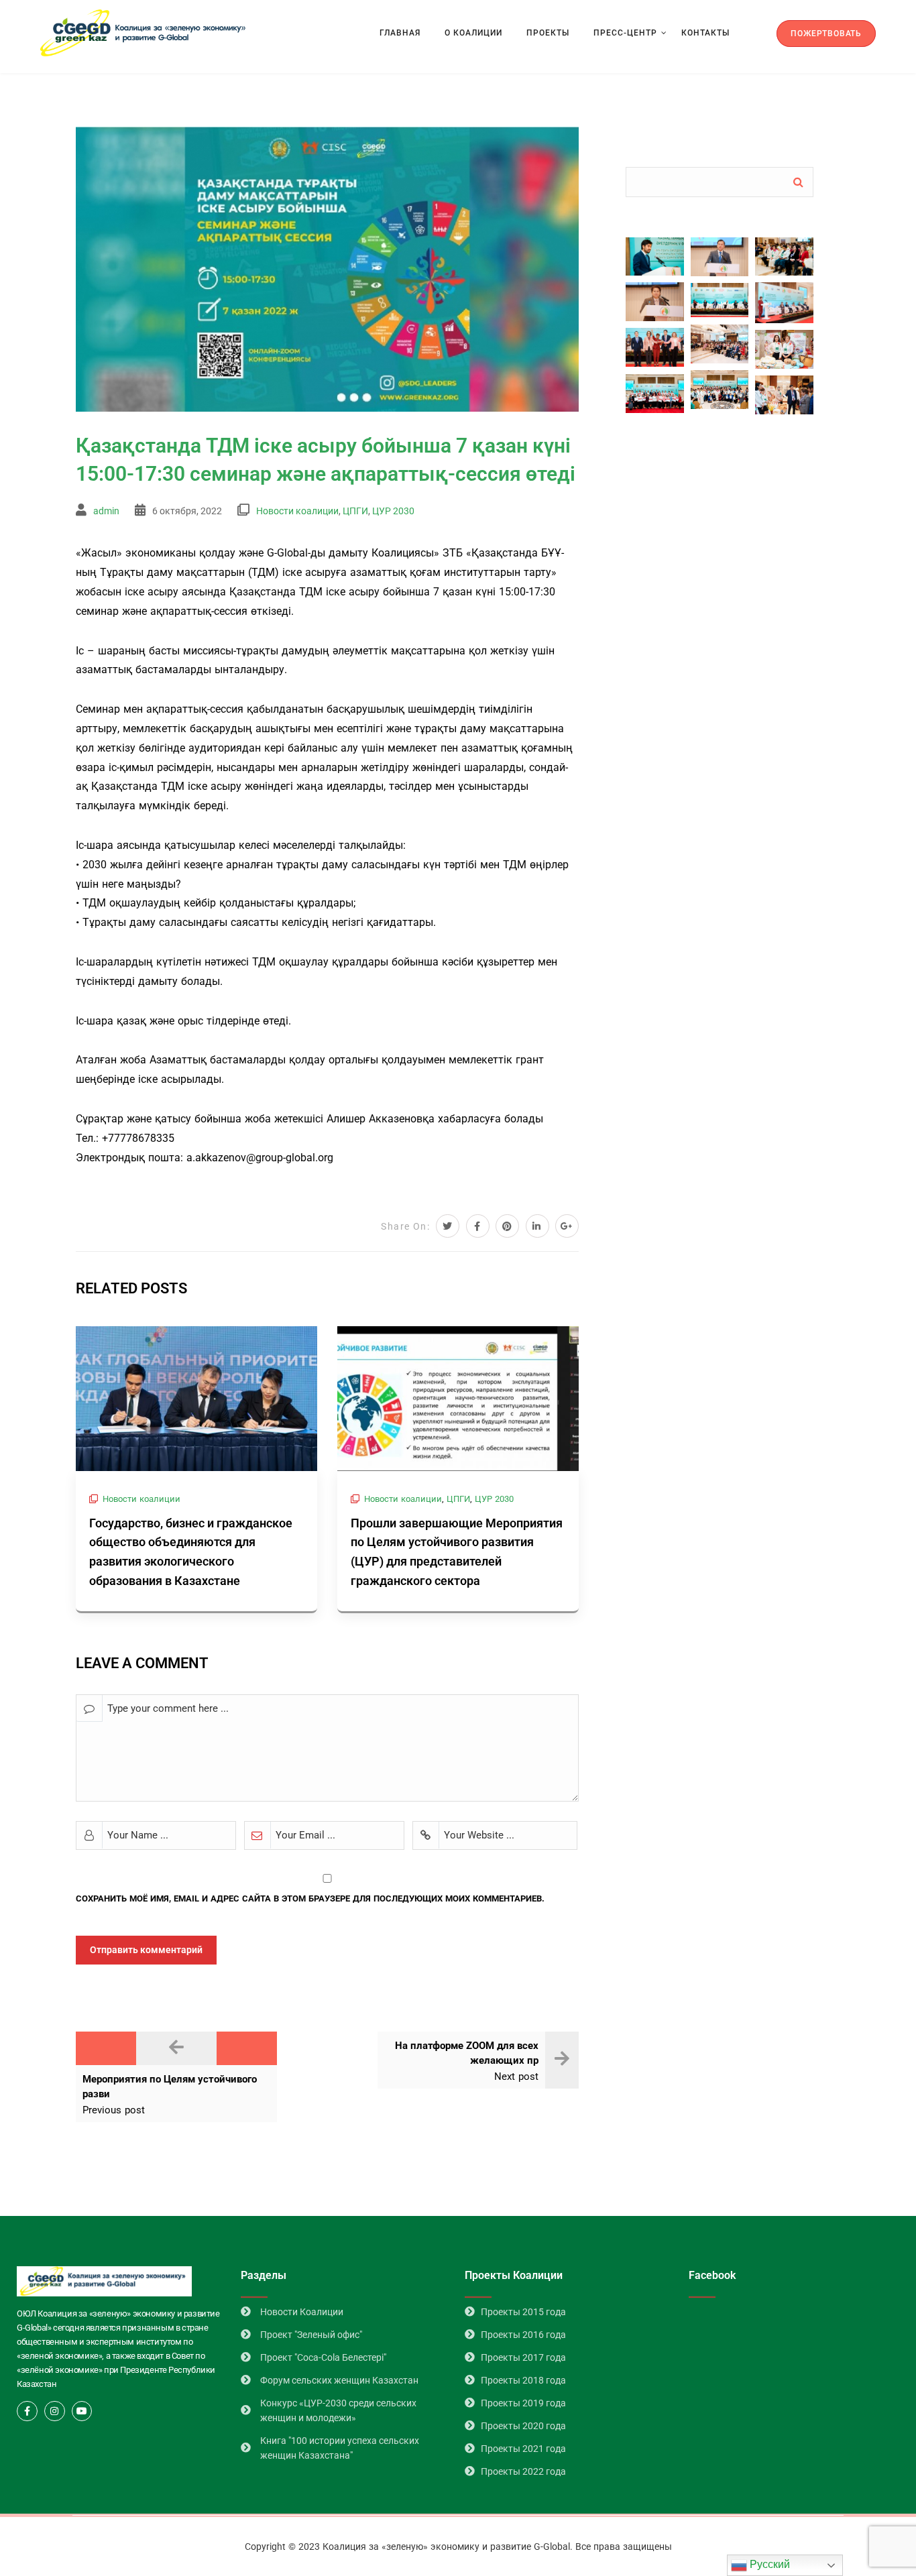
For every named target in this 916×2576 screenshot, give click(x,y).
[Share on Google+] (567, 1226)
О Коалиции (473, 33)
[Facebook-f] (27, 2411)
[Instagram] (55, 2411)
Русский (768, 2564)
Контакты (705, 33)
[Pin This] (507, 1226)
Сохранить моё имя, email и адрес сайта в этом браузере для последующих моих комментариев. (310, 1898)
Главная (400, 33)
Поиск (798, 182)
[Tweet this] (448, 1226)
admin (106, 511)
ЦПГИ (355, 511)
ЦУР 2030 (393, 511)
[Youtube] (82, 2411)
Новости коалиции (297, 511)
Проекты (548, 33)
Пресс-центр (625, 33)
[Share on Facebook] (478, 1226)
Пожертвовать (826, 34)
